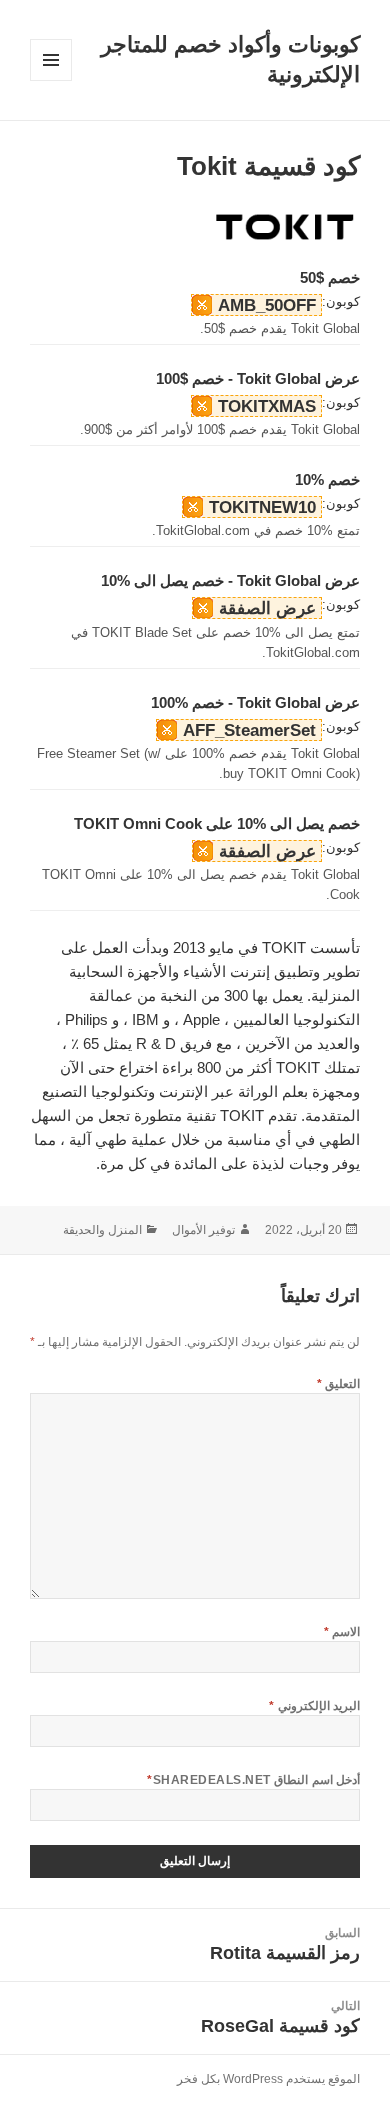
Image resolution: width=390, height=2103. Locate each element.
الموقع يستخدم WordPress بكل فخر (268, 2079)
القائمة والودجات (50, 80)
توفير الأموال (203, 1230)
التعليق (338, 1384)
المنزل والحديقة (102, 1230)
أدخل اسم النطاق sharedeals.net (253, 1780)
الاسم (342, 1632)
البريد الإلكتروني (314, 1706)
